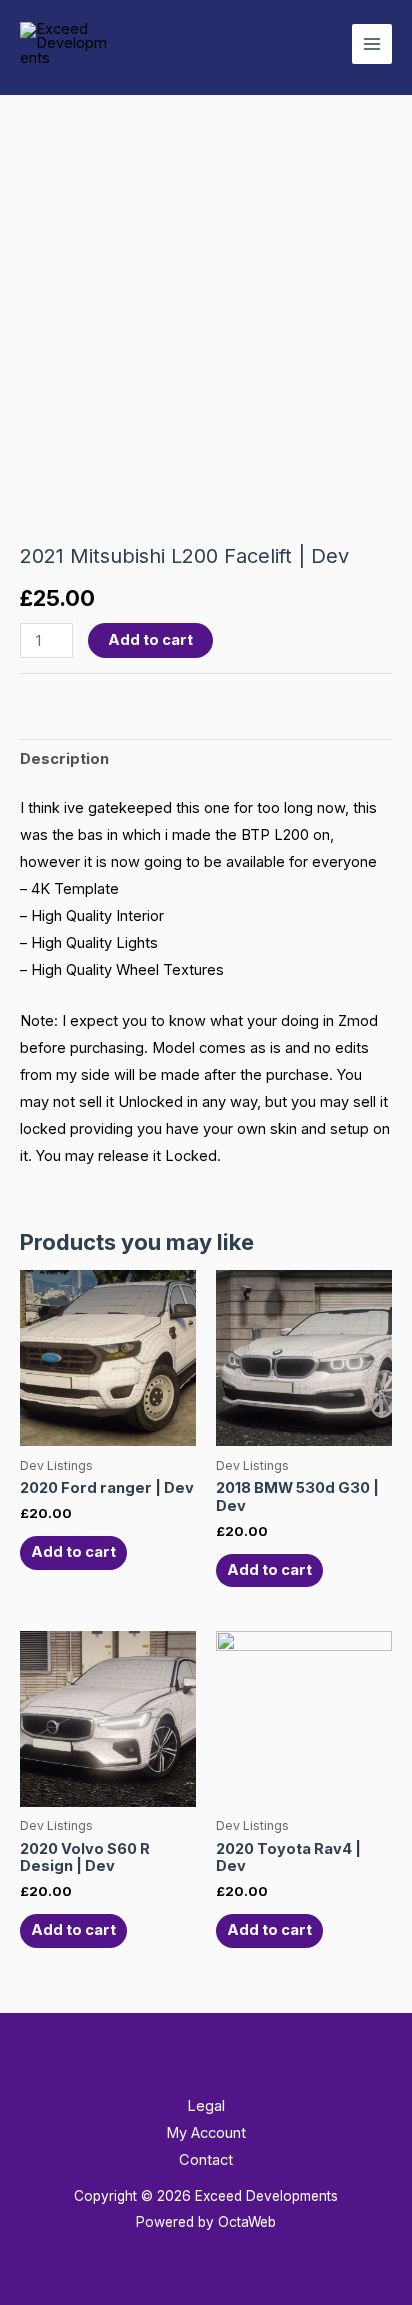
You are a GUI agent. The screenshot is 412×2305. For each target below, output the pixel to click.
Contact (206, 2160)
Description (64, 759)
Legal (206, 2106)
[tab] (206, 760)
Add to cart (150, 640)
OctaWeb (247, 2222)
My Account (206, 2133)
